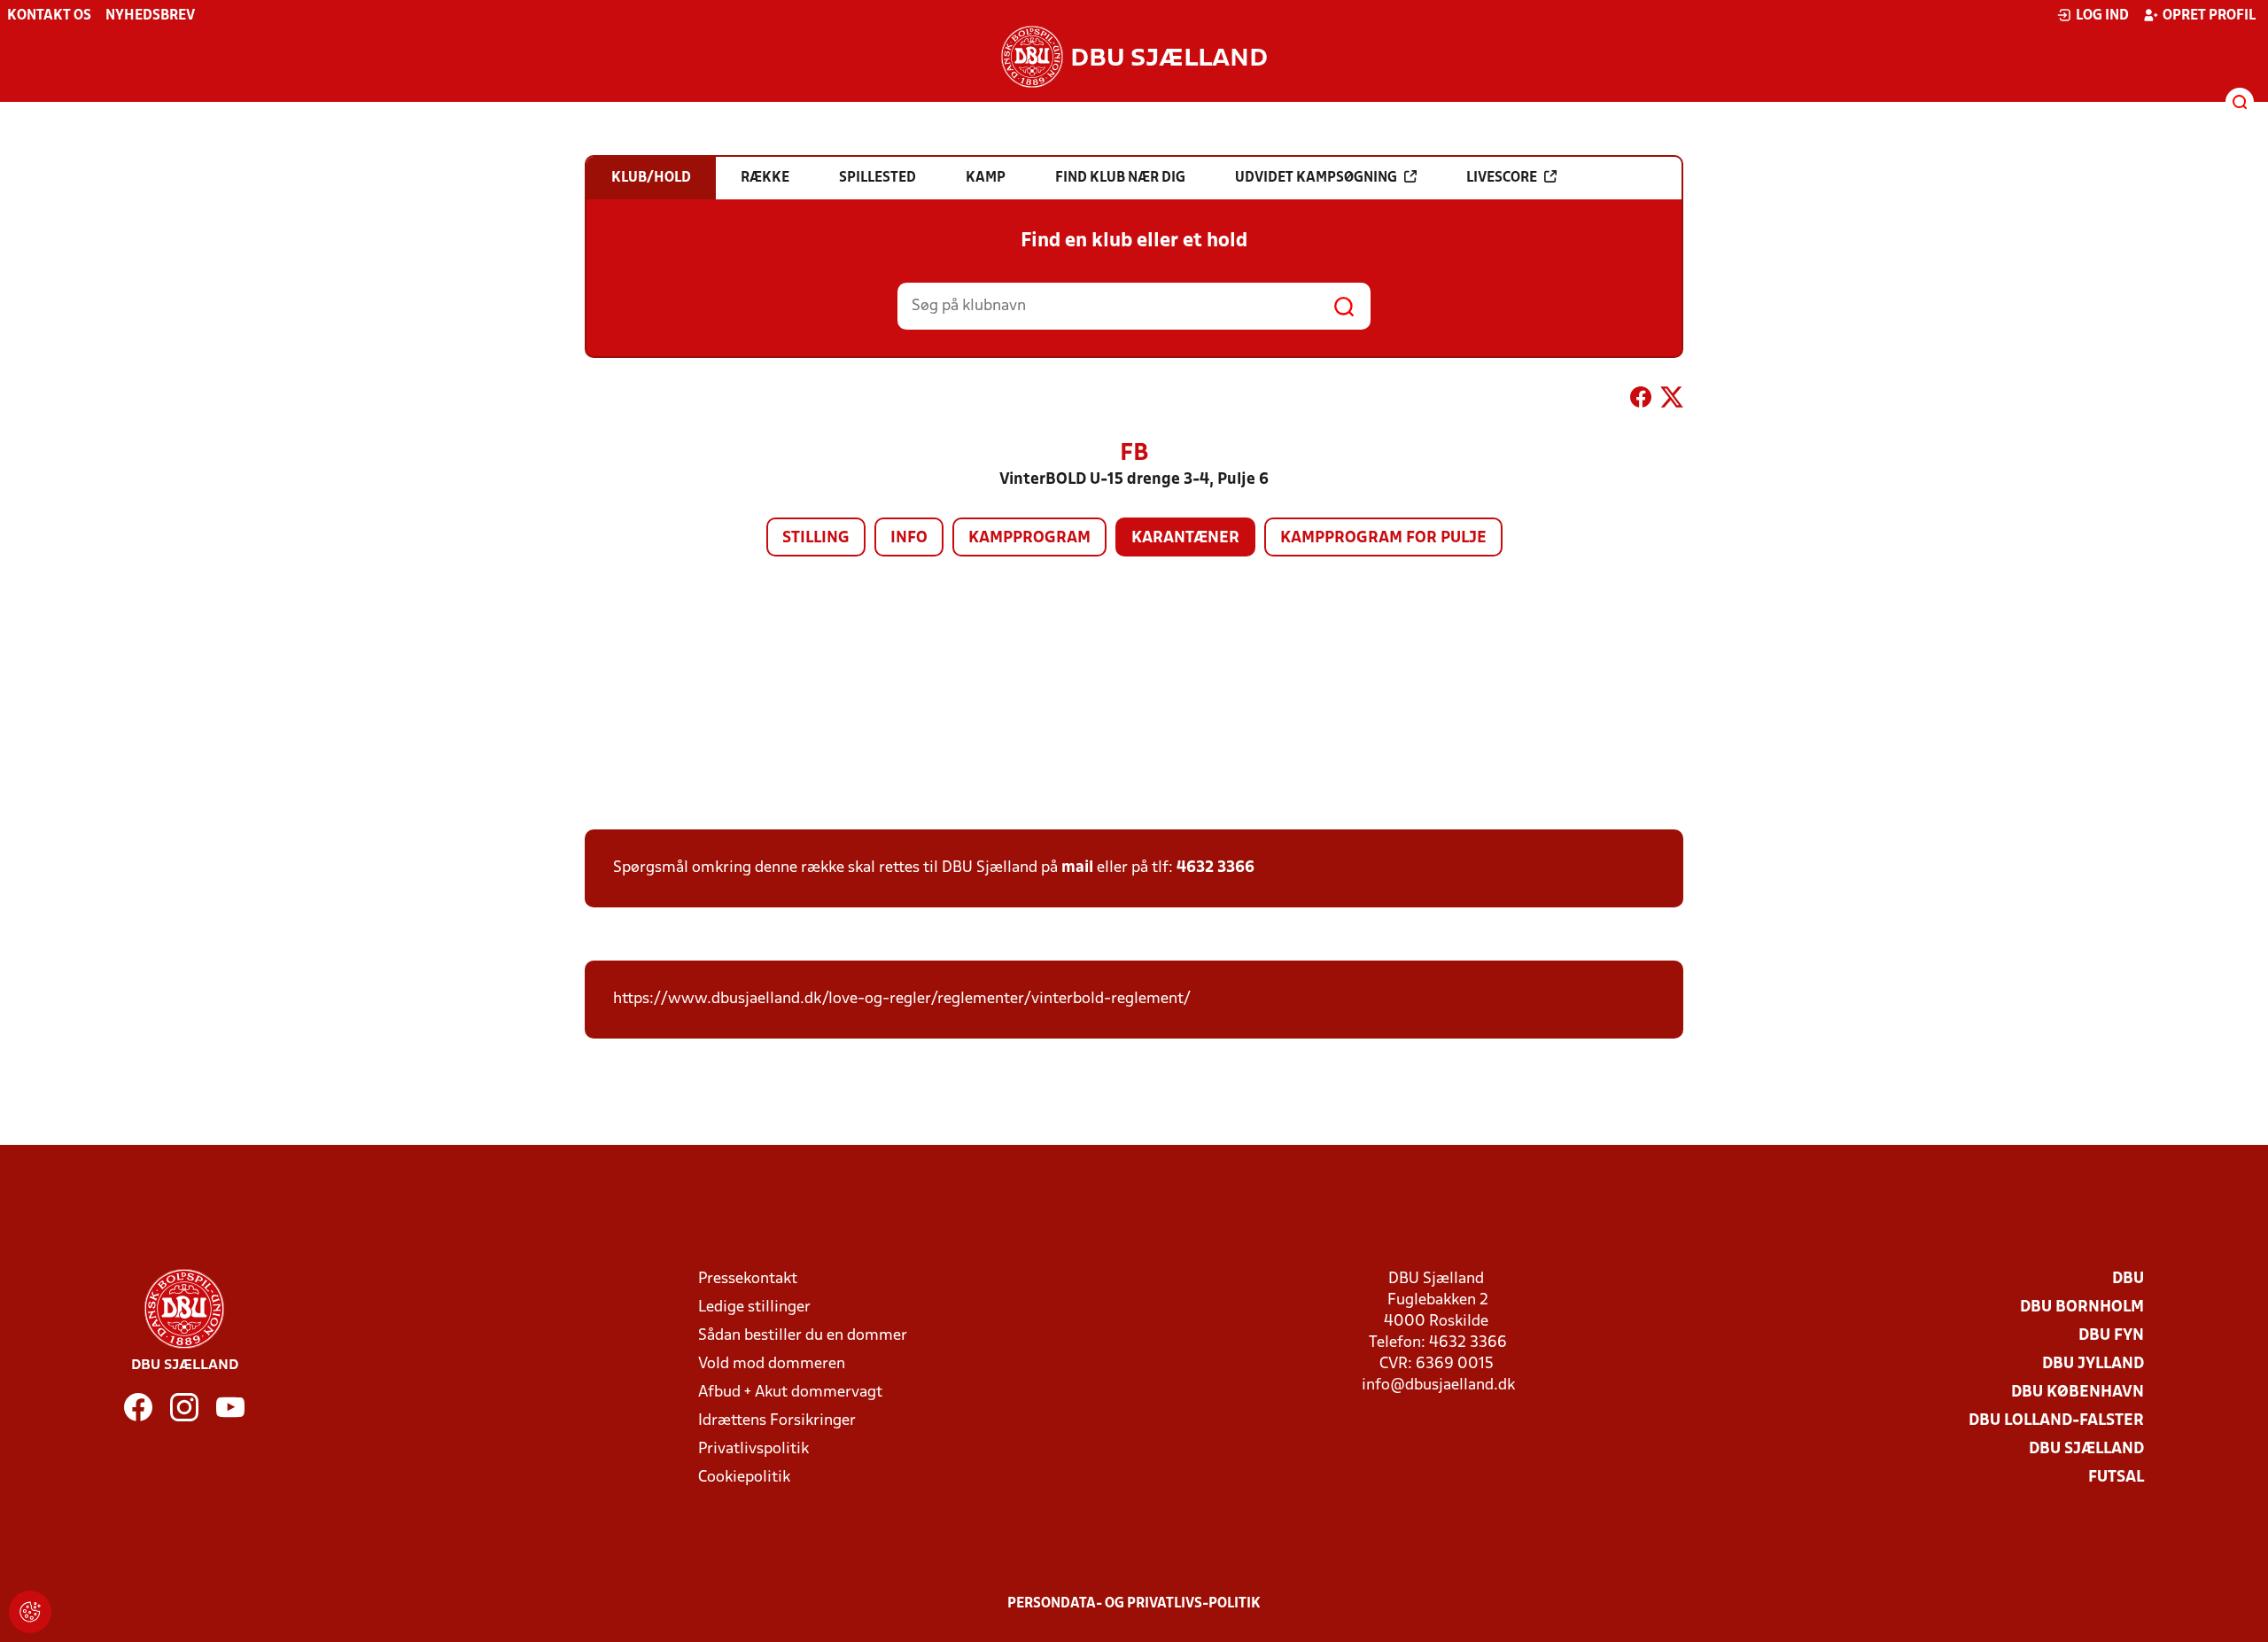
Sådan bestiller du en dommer (803, 1336)
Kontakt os (49, 16)
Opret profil (2209, 16)
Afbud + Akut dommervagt (790, 1393)
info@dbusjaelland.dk (1438, 1385)
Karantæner (1185, 538)
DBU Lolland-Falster (2056, 1421)
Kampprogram (1029, 538)
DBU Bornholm (2082, 1307)
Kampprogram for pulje (1383, 538)
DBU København (2078, 1393)
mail (1077, 868)
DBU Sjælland (2086, 1449)
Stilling (816, 538)
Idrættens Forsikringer (777, 1421)
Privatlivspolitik (753, 1449)
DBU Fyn (2111, 1336)
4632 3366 (1216, 868)
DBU (2128, 1279)
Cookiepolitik (744, 1478)
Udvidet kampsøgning (1316, 178)
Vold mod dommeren (772, 1364)
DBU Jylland (2093, 1364)
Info (909, 538)
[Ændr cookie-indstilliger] (30, 1612)
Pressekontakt (748, 1279)
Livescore (1502, 178)
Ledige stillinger (754, 1307)
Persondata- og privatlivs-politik (1134, 1604)
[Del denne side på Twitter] (1672, 401)
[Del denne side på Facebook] (1641, 401)
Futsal (2116, 1478)
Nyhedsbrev (150, 16)
